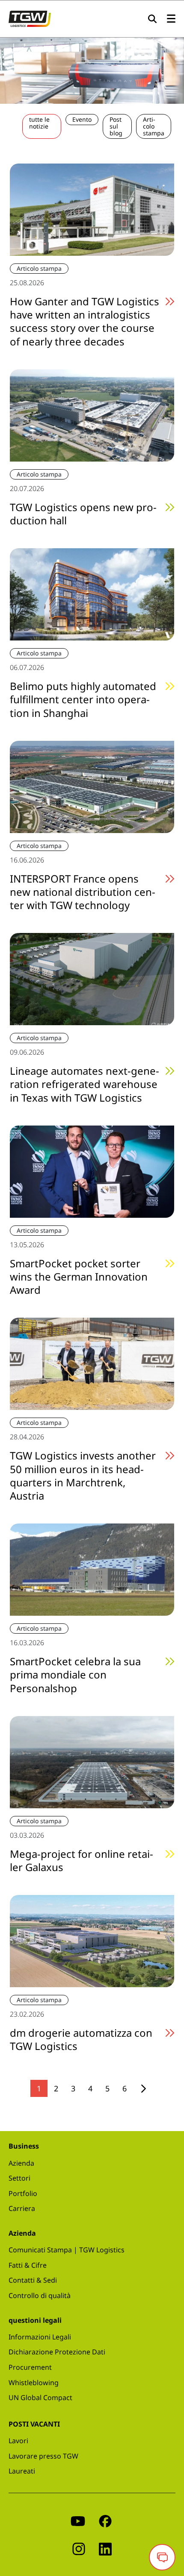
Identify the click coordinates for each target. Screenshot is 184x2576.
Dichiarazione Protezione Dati (57, 2352)
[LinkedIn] (105, 2548)
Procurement (30, 2367)
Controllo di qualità (40, 2295)
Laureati (22, 2471)
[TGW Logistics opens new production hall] (92, 415)
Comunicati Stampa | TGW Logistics (67, 2250)
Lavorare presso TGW (43, 2456)
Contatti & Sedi (33, 2280)
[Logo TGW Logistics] (30, 18)
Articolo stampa (154, 126)
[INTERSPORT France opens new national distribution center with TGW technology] (92, 786)
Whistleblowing (34, 2383)
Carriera (22, 2208)
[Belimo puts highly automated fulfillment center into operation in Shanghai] (92, 594)
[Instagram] (79, 2548)
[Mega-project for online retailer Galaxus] (92, 1761)
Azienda (21, 2163)
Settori (19, 2178)
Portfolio (23, 2193)
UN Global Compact (40, 2398)
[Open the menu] (171, 19)
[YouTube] (78, 2521)
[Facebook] (105, 2521)
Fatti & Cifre (28, 2265)
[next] (144, 2089)
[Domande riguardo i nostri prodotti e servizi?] (162, 2557)
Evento (82, 119)
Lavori (18, 2441)
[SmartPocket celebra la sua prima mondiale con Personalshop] (92, 1569)
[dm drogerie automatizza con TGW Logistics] (92, 1940)
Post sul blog (116, 126)
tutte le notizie (39, 123)
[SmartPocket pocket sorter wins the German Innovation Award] (92, 1171)
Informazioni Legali (40, 2337)
